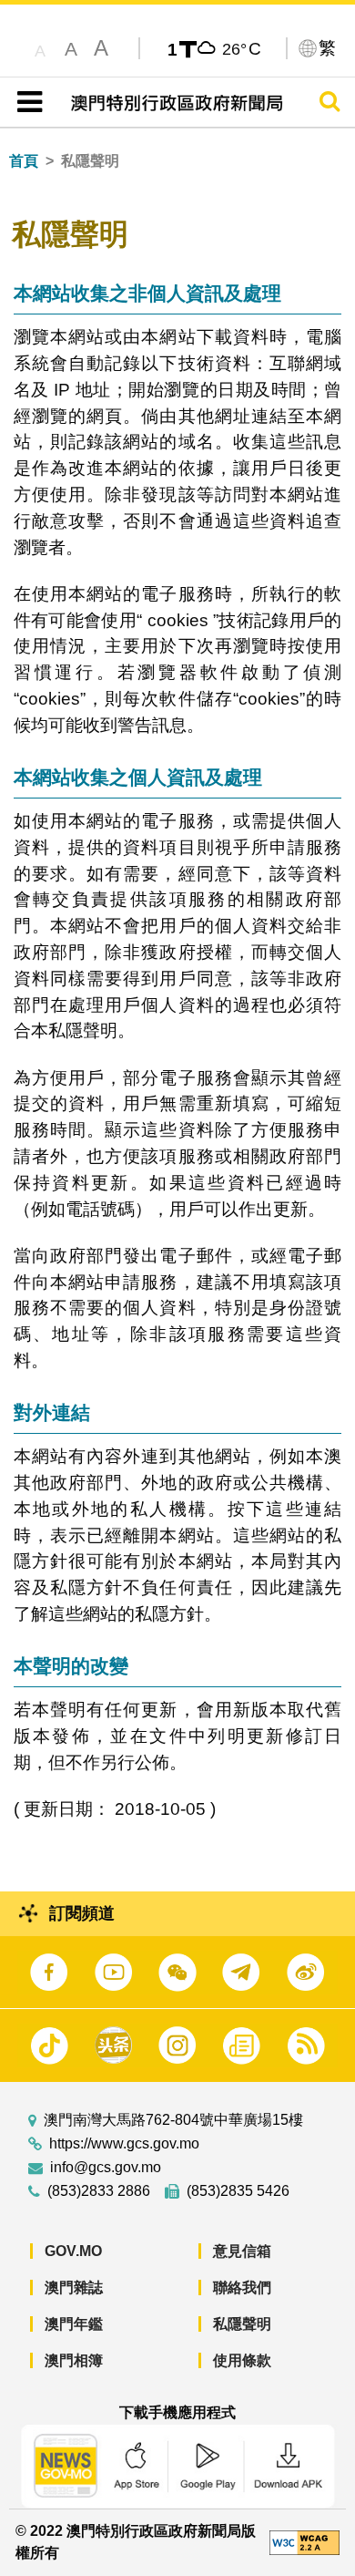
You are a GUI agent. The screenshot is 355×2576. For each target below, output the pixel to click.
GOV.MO (73, 2251)
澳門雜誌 (74, 2287)
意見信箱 (242, 2251)
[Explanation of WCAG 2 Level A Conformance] (304, 2542)
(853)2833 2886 (99, 2191)
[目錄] (26, 102)
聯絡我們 (242, 2287)
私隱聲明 (242, 2324)
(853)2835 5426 (238, 2191)
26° (242, 48)
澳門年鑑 (74, 2324)
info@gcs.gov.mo (106, 2168)
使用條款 (242, 2360)
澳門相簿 (74, 2360)
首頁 (24, 161)
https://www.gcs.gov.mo (124, 2144)
